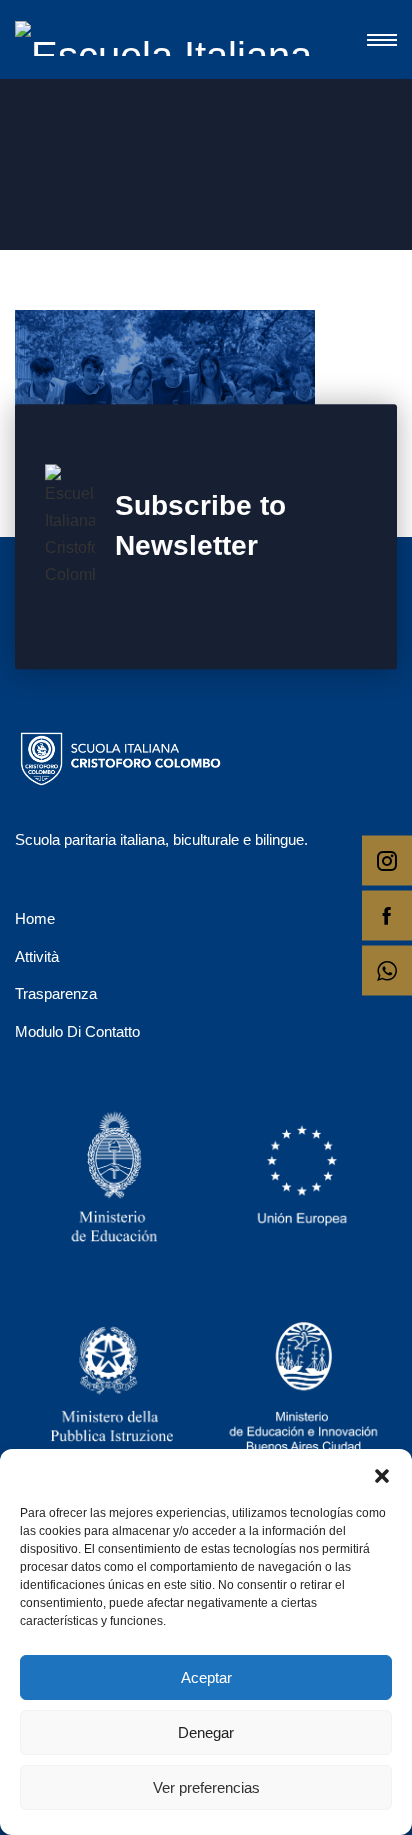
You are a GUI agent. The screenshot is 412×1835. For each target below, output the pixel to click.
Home (35, 918)
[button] (382, 1474)
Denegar (206, 1732)
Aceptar (206, 1677)
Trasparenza (56, 993)
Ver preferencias (206, 1787)
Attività (37, 956)
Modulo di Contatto (77, 1031)
